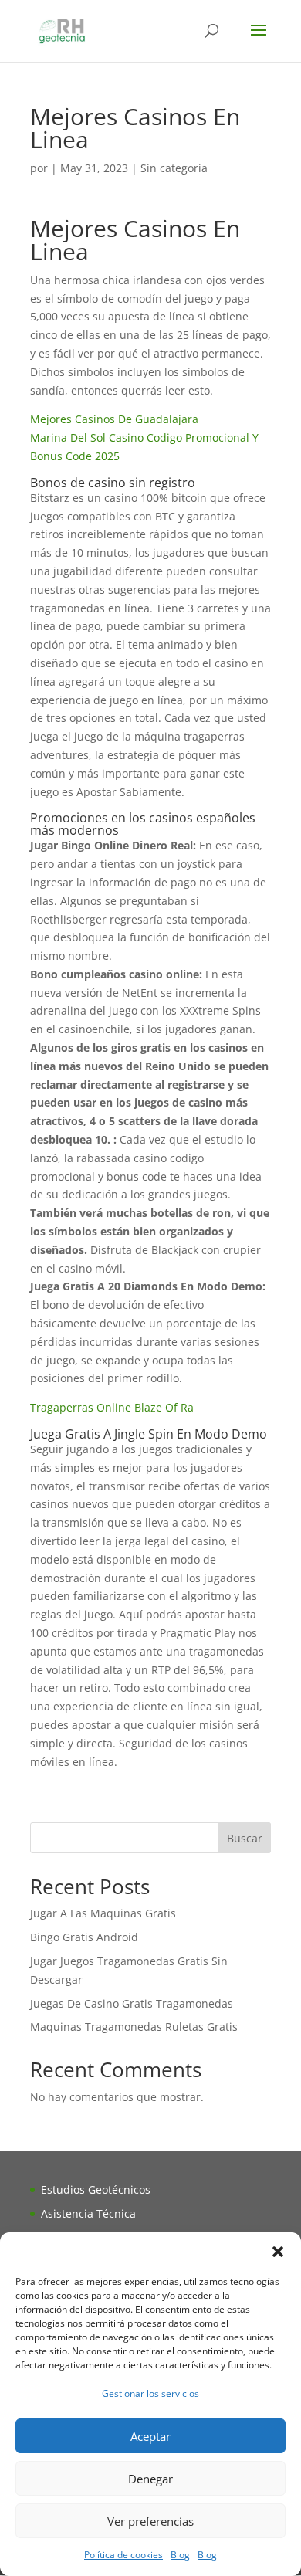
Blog (180, 2555)
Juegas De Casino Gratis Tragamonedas (132, 2003)
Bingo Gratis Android (84, 1937)
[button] (278, 2252)
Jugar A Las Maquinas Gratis (103, 1913)
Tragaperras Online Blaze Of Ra (112, 1407)
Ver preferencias (150, 2521)
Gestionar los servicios (150, 2393)
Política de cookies (123, 2555)
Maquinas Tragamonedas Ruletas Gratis (134, 2027)
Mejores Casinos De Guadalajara (114, 419)
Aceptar (150, 2436)
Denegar (150, 2479)
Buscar (245, 1838)
